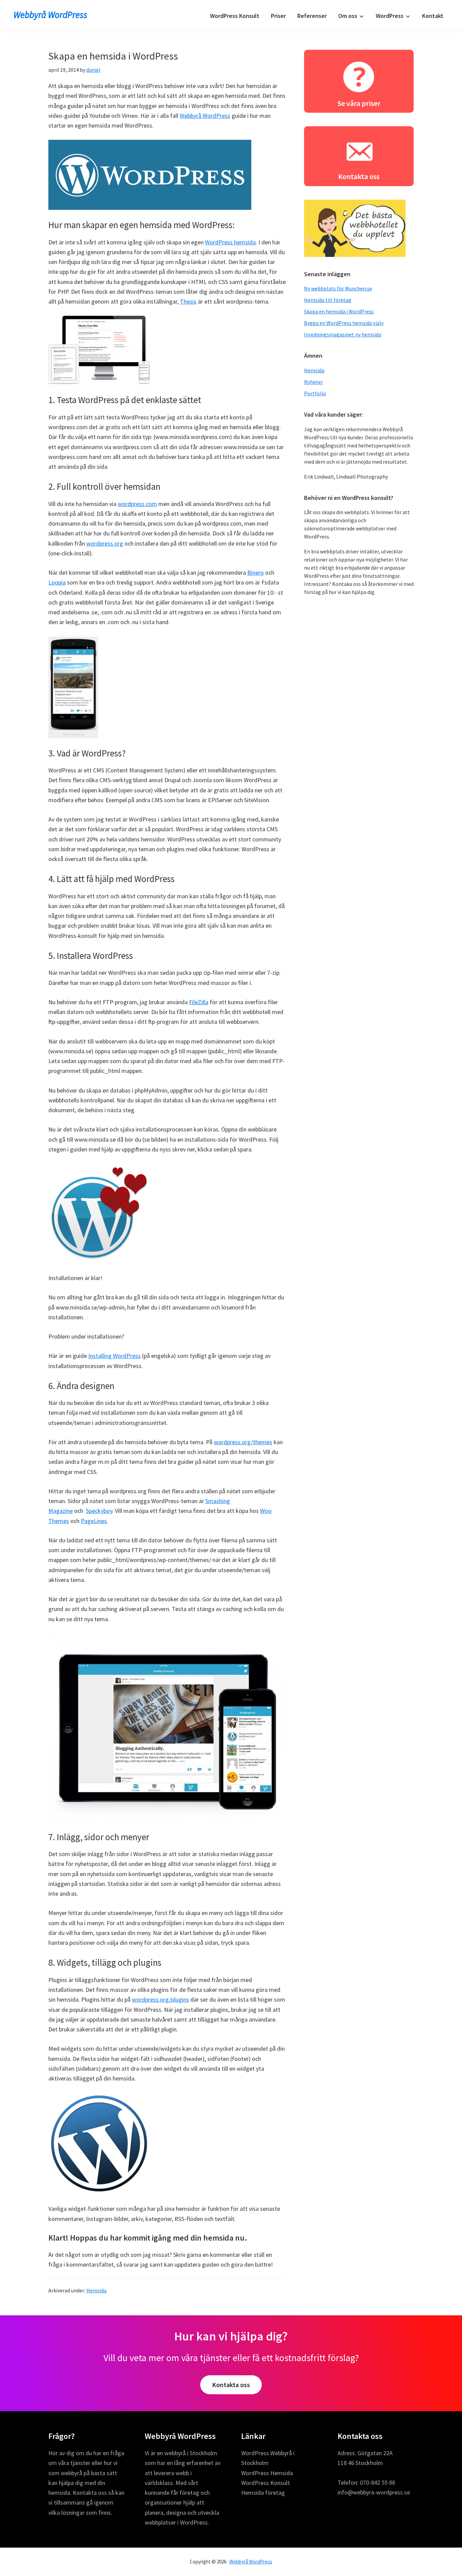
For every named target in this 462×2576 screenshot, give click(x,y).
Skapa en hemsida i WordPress (339, 311)
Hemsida (96, 2290)
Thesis (188, 301)
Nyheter (314, 382)
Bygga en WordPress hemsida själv (344, 323)
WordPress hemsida (230, 242)
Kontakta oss (359, 176)
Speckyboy (99, 1511)
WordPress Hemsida (267, 2473)
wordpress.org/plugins (160, 1999)
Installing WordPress (114, 1356)
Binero (256, 573)
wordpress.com (137, 504)
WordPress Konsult (265, 2483)
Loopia (57, 582)
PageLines (94, 1521)
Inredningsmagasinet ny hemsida (343, 334)
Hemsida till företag (328, 300)
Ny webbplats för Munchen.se (338, 288)
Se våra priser (359, 103)
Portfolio (315, 393)
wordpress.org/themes (243, 1442)
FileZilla (199, 1002)
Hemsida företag (263, 2493)
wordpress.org (105, 543)
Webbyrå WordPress (50, 15)
